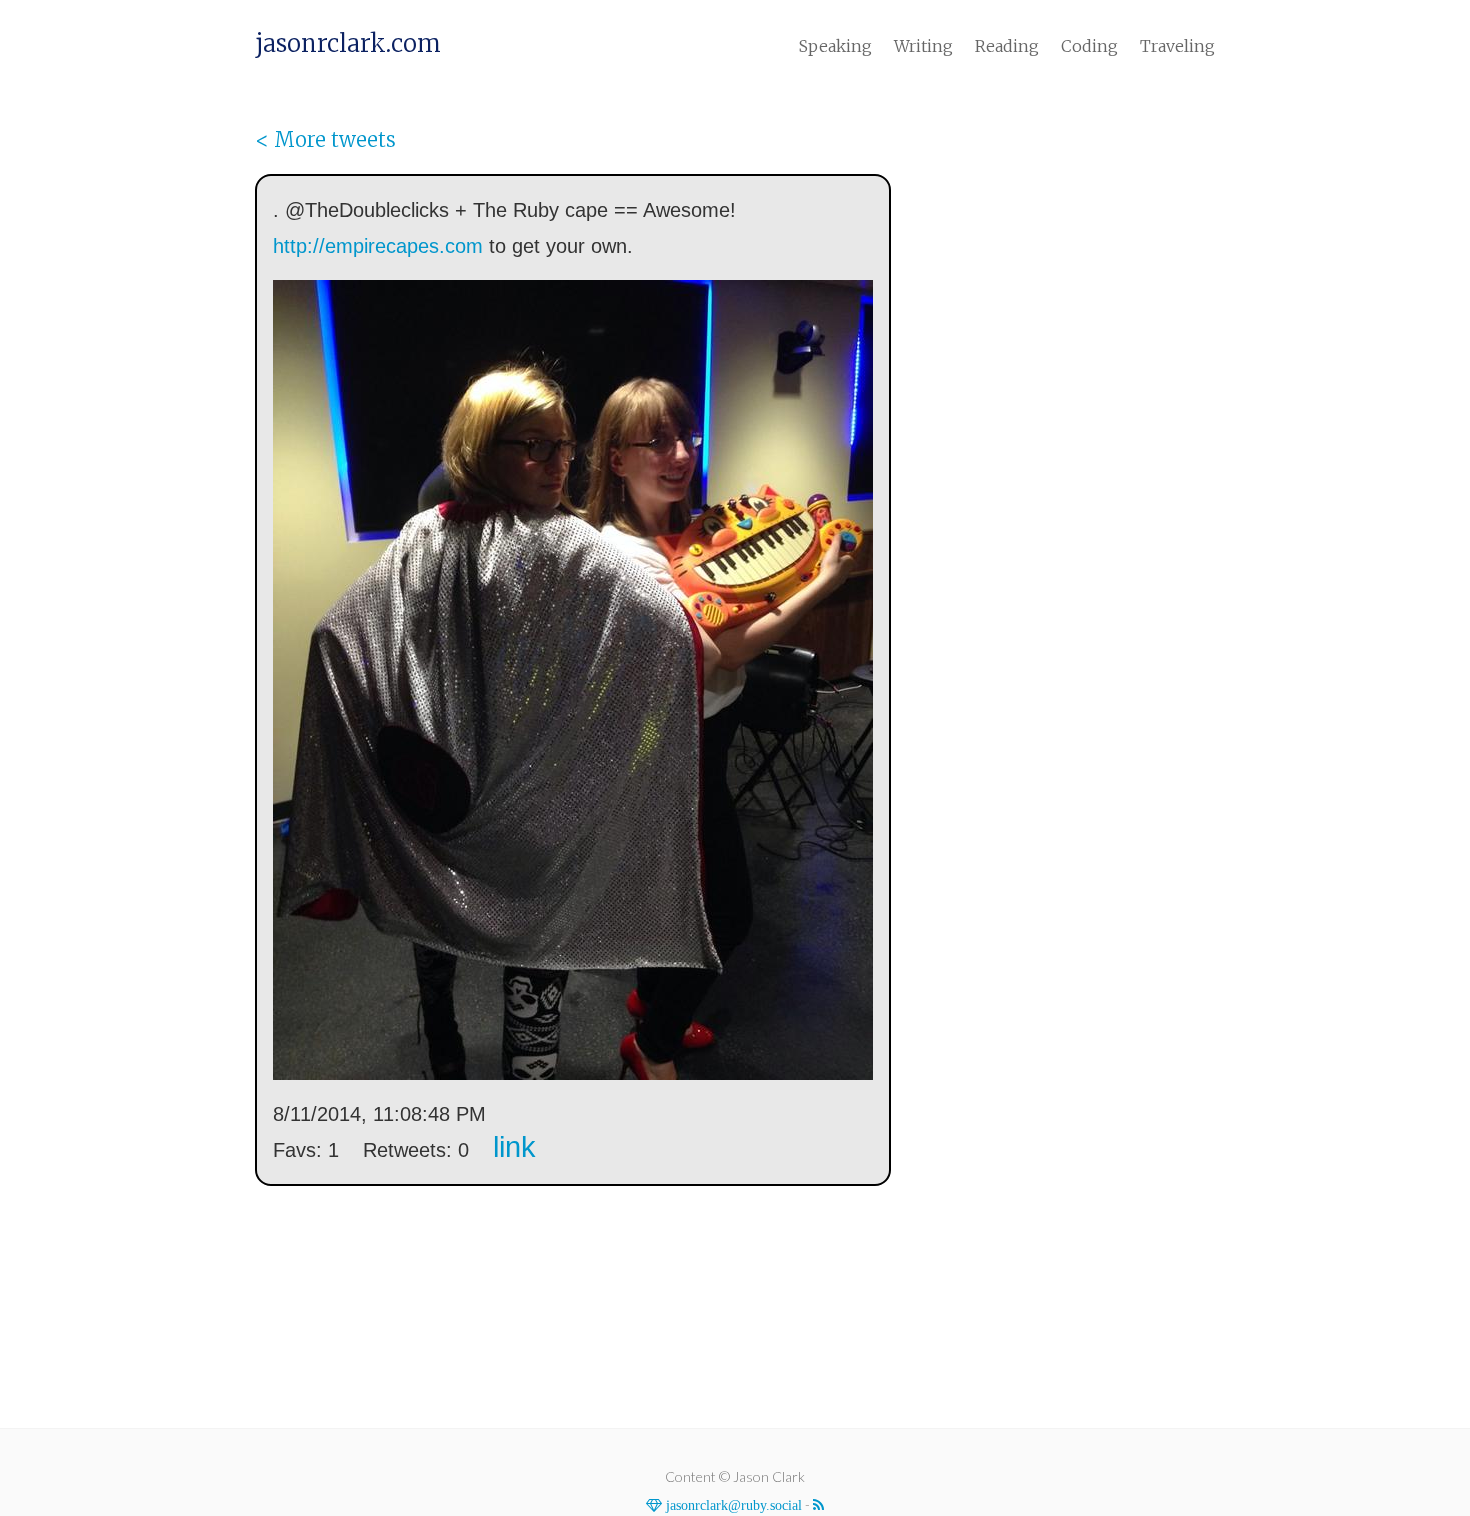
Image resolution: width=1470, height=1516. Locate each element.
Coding (1089, 46)
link (514, 1147)
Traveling (1177, 46)
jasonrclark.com (348, 44)
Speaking (835, 46)
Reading (1007, 46)
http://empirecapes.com (378, 246)
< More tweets (325, 139)
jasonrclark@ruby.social (732, 1505)
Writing (923, 46)
